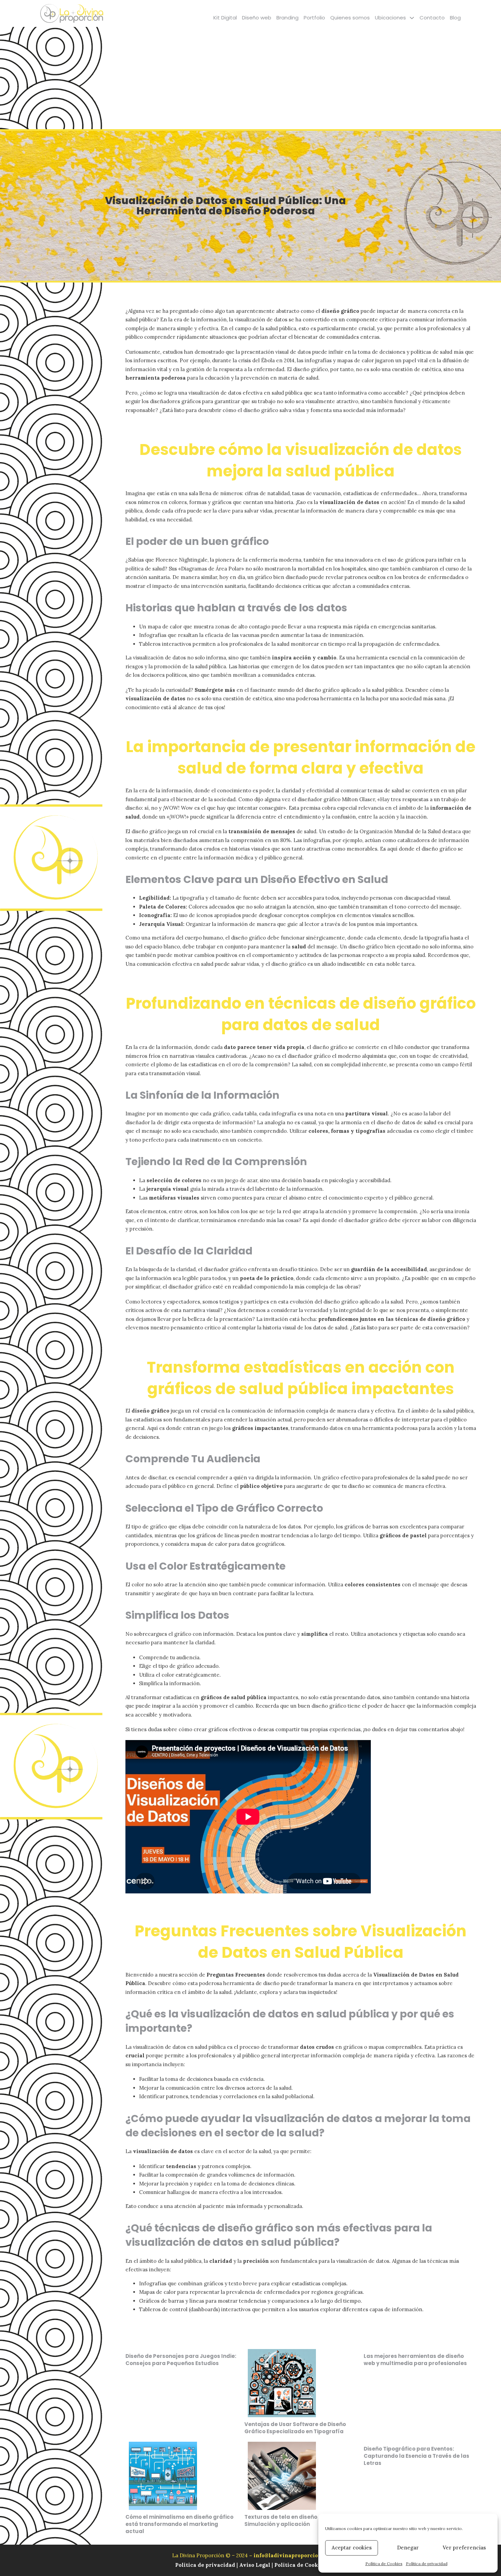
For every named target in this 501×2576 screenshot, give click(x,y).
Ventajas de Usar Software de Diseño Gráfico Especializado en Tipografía (295, 2428)
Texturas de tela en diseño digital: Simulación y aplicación (291, 2520)
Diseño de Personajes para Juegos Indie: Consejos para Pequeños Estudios (181, 2360)
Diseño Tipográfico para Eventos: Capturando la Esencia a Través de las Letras (416, 2456)
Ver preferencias (464, 2548)
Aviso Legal (255, 2565)
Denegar (408, 2548)
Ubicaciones (390, 18)
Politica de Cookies (300, 2565)
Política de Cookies (384, 2564)
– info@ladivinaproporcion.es (289, 2555)
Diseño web (257, 18)
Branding (287, 18)
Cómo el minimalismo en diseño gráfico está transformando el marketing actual (179, 2524)
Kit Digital (225, 18)
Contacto (432, 18)
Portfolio (314, 18)
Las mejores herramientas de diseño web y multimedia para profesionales (415, 2360)
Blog (455, 18)
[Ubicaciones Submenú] (412, 18)
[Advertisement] (250, 78)
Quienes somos (350, 18)
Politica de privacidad (206, 2565)
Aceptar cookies (352, 2548)
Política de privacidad (427, 2564)
